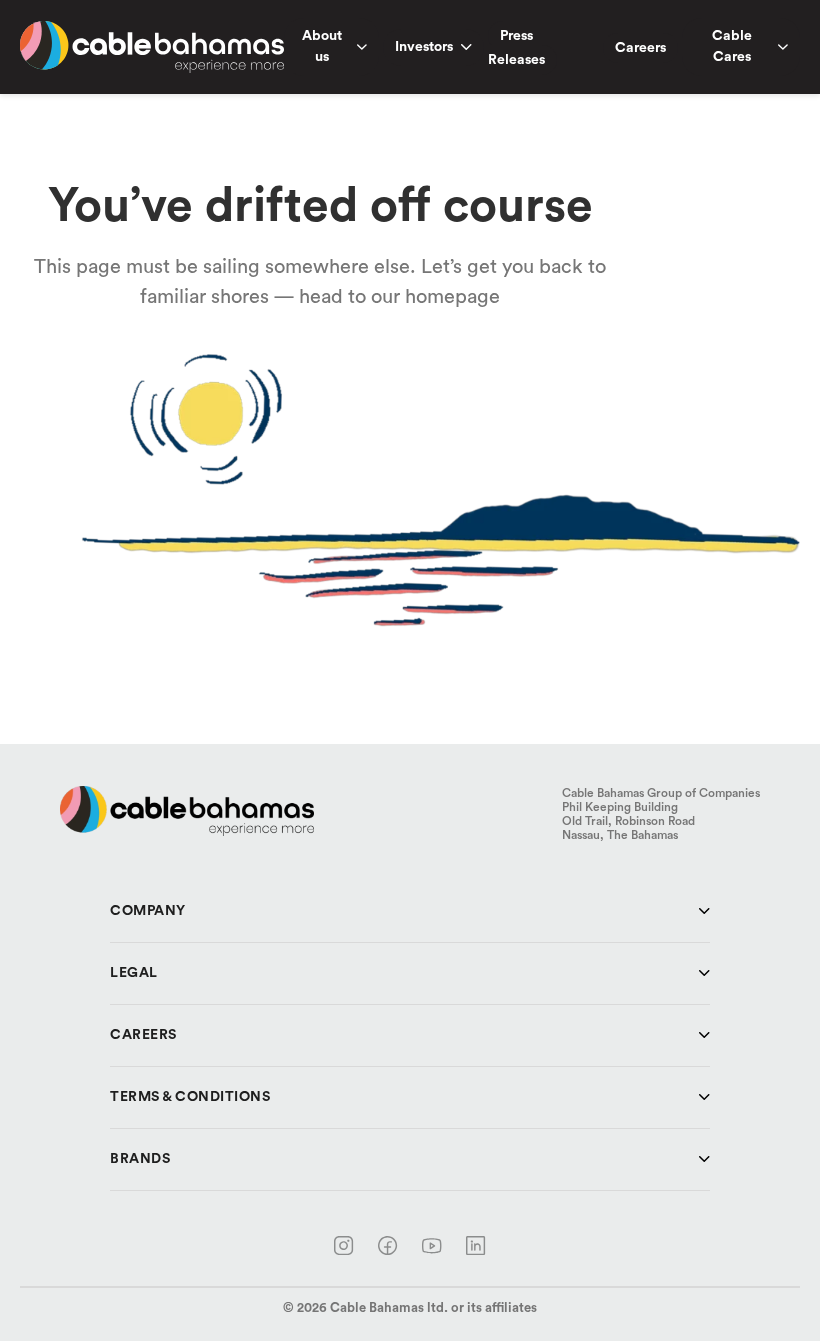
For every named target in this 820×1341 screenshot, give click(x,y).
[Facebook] (388, 1246)
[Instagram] (344, 1246)
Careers (640, 48)
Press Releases (516, 48)
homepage (452, 297)
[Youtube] (432, 1246)
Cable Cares (732, 46)
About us (322, 46)
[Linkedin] (476, 1246)
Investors (424, 47)
